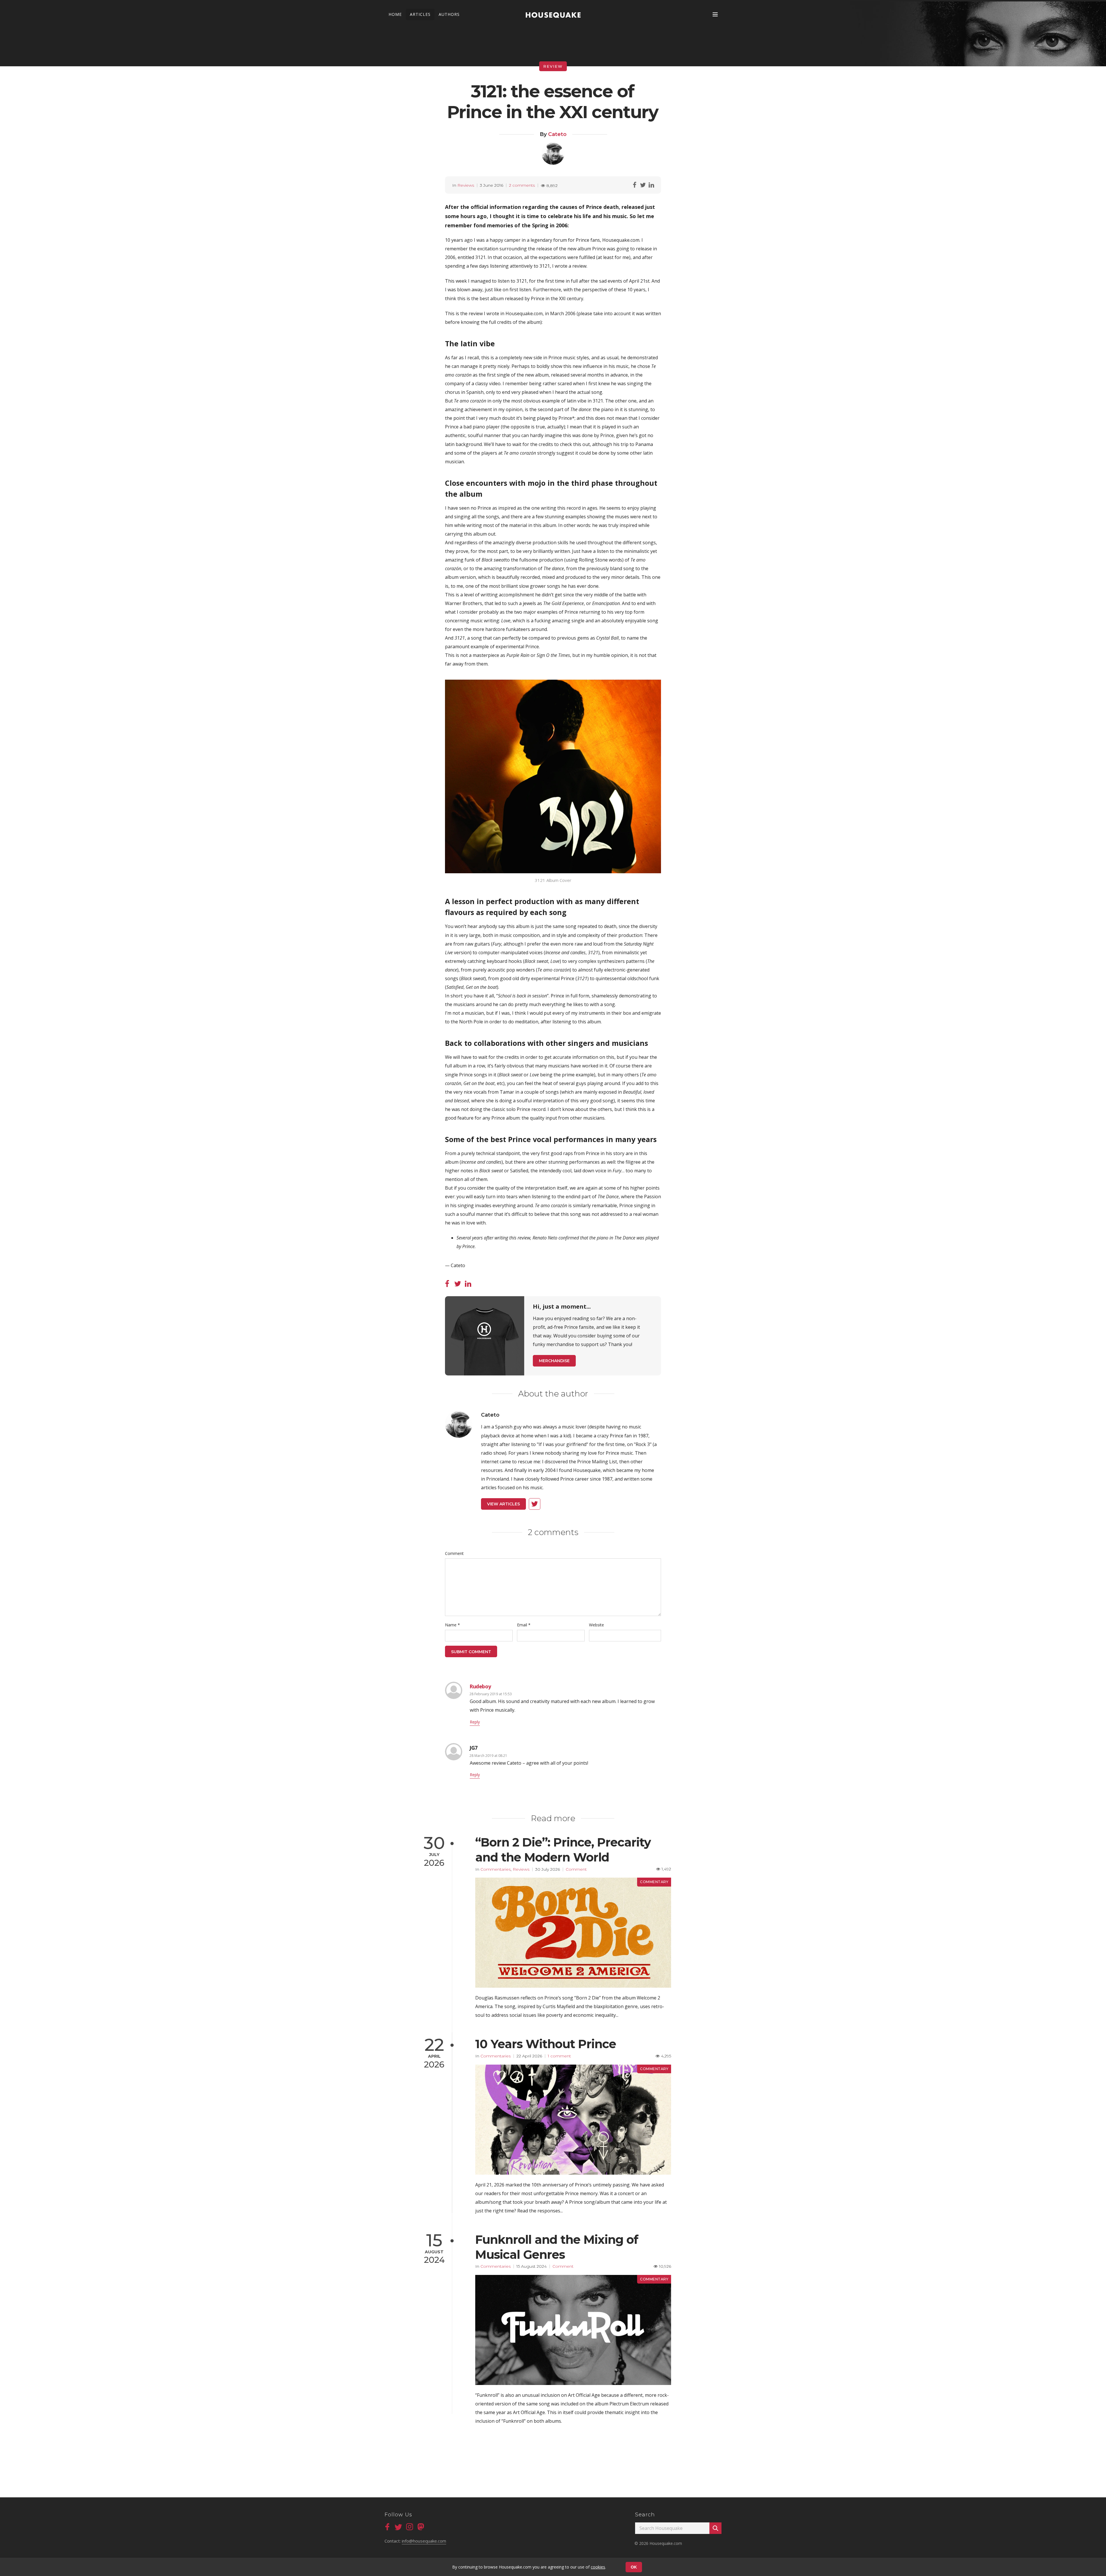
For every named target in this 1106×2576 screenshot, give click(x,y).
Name (452, 1625)
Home (395, 14)
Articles (420, 14)
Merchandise (554, 1361)
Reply (475, 1722)
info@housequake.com (424, 2541)
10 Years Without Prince (546, 2044)
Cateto (557, 134)
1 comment (559, 2056)
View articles (503, 1504)
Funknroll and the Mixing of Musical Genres (557, 2247)
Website (596, 1625)
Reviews (466, 185)
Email (524, 1625)
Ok (634, 2567)
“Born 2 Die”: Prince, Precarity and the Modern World (563, 1850)
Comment (454, 1553)
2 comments (522, 185)
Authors (449, 14)
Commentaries (496, 1869)
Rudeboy (480, 1686)
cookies (598, 2567)
